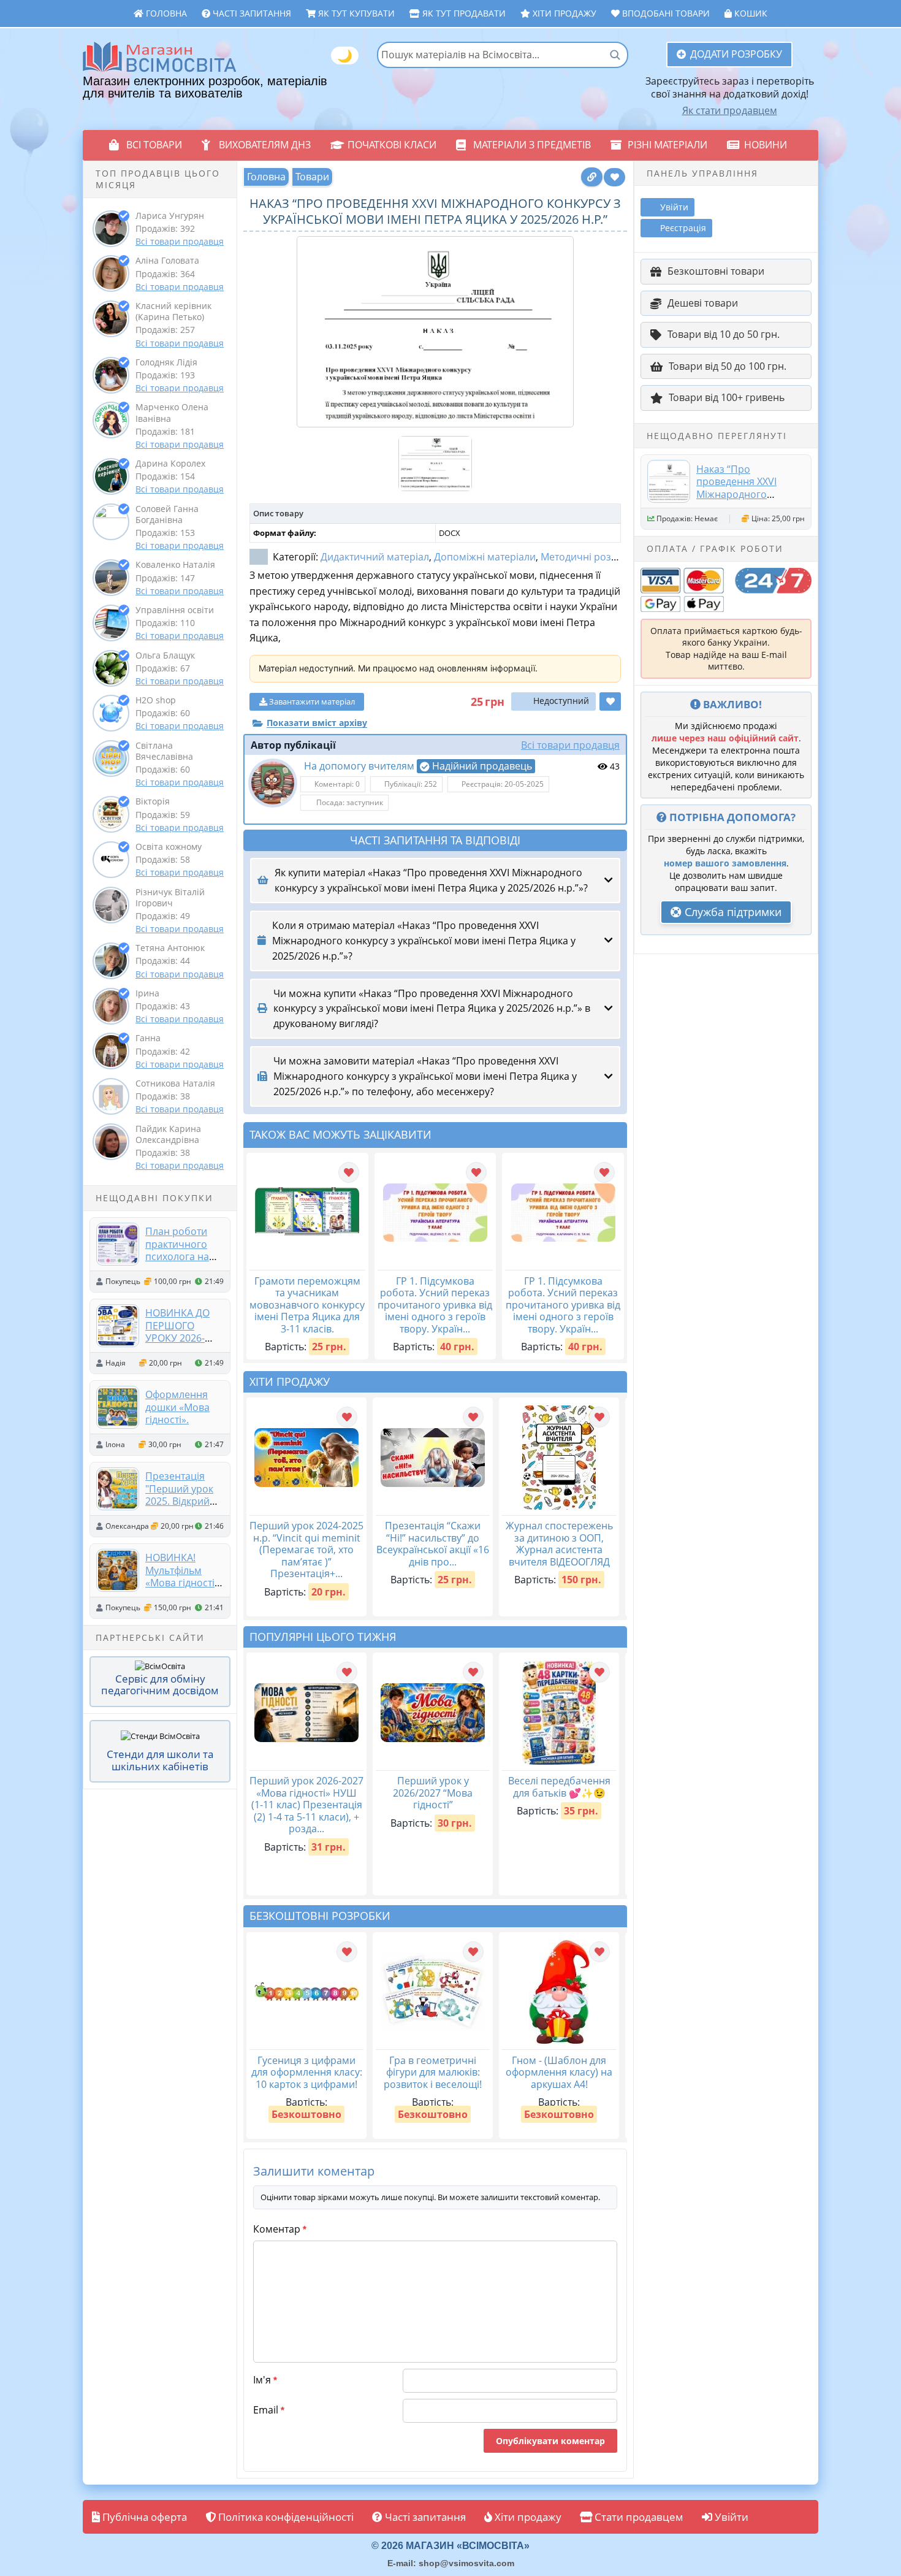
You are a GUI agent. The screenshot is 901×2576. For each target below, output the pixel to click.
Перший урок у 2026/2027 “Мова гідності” (433, 1793)
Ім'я (265, 2380)
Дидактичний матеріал (375, 557)
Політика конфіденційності (285, 2517)
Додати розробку (736, 54)
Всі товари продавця (180, 241)
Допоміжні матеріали (485, 557)
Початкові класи (392, 145)
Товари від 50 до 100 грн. (728, 366)
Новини (766, 145)
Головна (165, 13)
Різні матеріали (667, 145)
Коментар (280, 2229)
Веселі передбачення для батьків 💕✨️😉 (559, 1787)
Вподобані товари (665, 13)
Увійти (730, 2517)
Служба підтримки (732, 912)
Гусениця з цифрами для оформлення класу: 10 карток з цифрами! (307, 2072)
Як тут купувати (355, 13)
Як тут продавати (463, 13)
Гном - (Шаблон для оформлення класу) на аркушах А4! (559, 2072)
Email (269, 2410)
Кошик (750, 13)
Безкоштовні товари (716, 271)
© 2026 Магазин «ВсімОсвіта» (450, 2546)
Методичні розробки (591, 557)
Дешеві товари (703, 303)
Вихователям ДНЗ (265, 145)
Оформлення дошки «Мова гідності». (177, 1407)
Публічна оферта (143, 2517)
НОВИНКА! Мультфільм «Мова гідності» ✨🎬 (182, 1576)
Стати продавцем (638, 2517)
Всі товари (154, 145)
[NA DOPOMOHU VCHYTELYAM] (273, 783)
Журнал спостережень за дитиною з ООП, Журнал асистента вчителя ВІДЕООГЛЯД (559, 1544)
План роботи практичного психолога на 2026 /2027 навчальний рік (182, 1256)
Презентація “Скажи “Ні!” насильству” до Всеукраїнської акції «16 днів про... (433, 1544)
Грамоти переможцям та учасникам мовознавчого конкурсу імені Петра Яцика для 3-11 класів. (307, 1305)
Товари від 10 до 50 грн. (724, 334)
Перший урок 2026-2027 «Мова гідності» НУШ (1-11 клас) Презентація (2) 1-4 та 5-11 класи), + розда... (306, 1805)
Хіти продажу (563, 13)
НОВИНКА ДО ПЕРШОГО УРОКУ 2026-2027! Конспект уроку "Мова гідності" (181, 1344)
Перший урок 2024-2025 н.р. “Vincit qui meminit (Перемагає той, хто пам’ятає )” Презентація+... (306, 1550)
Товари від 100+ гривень (727, 397)
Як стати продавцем (730, 110)
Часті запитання (251, 13)
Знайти (615, 55)
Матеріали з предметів (532, 145)
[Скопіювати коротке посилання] (592, 177)
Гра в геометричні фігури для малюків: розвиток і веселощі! (433, 2072)
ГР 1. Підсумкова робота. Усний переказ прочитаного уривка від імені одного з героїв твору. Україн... (435, 1305)
